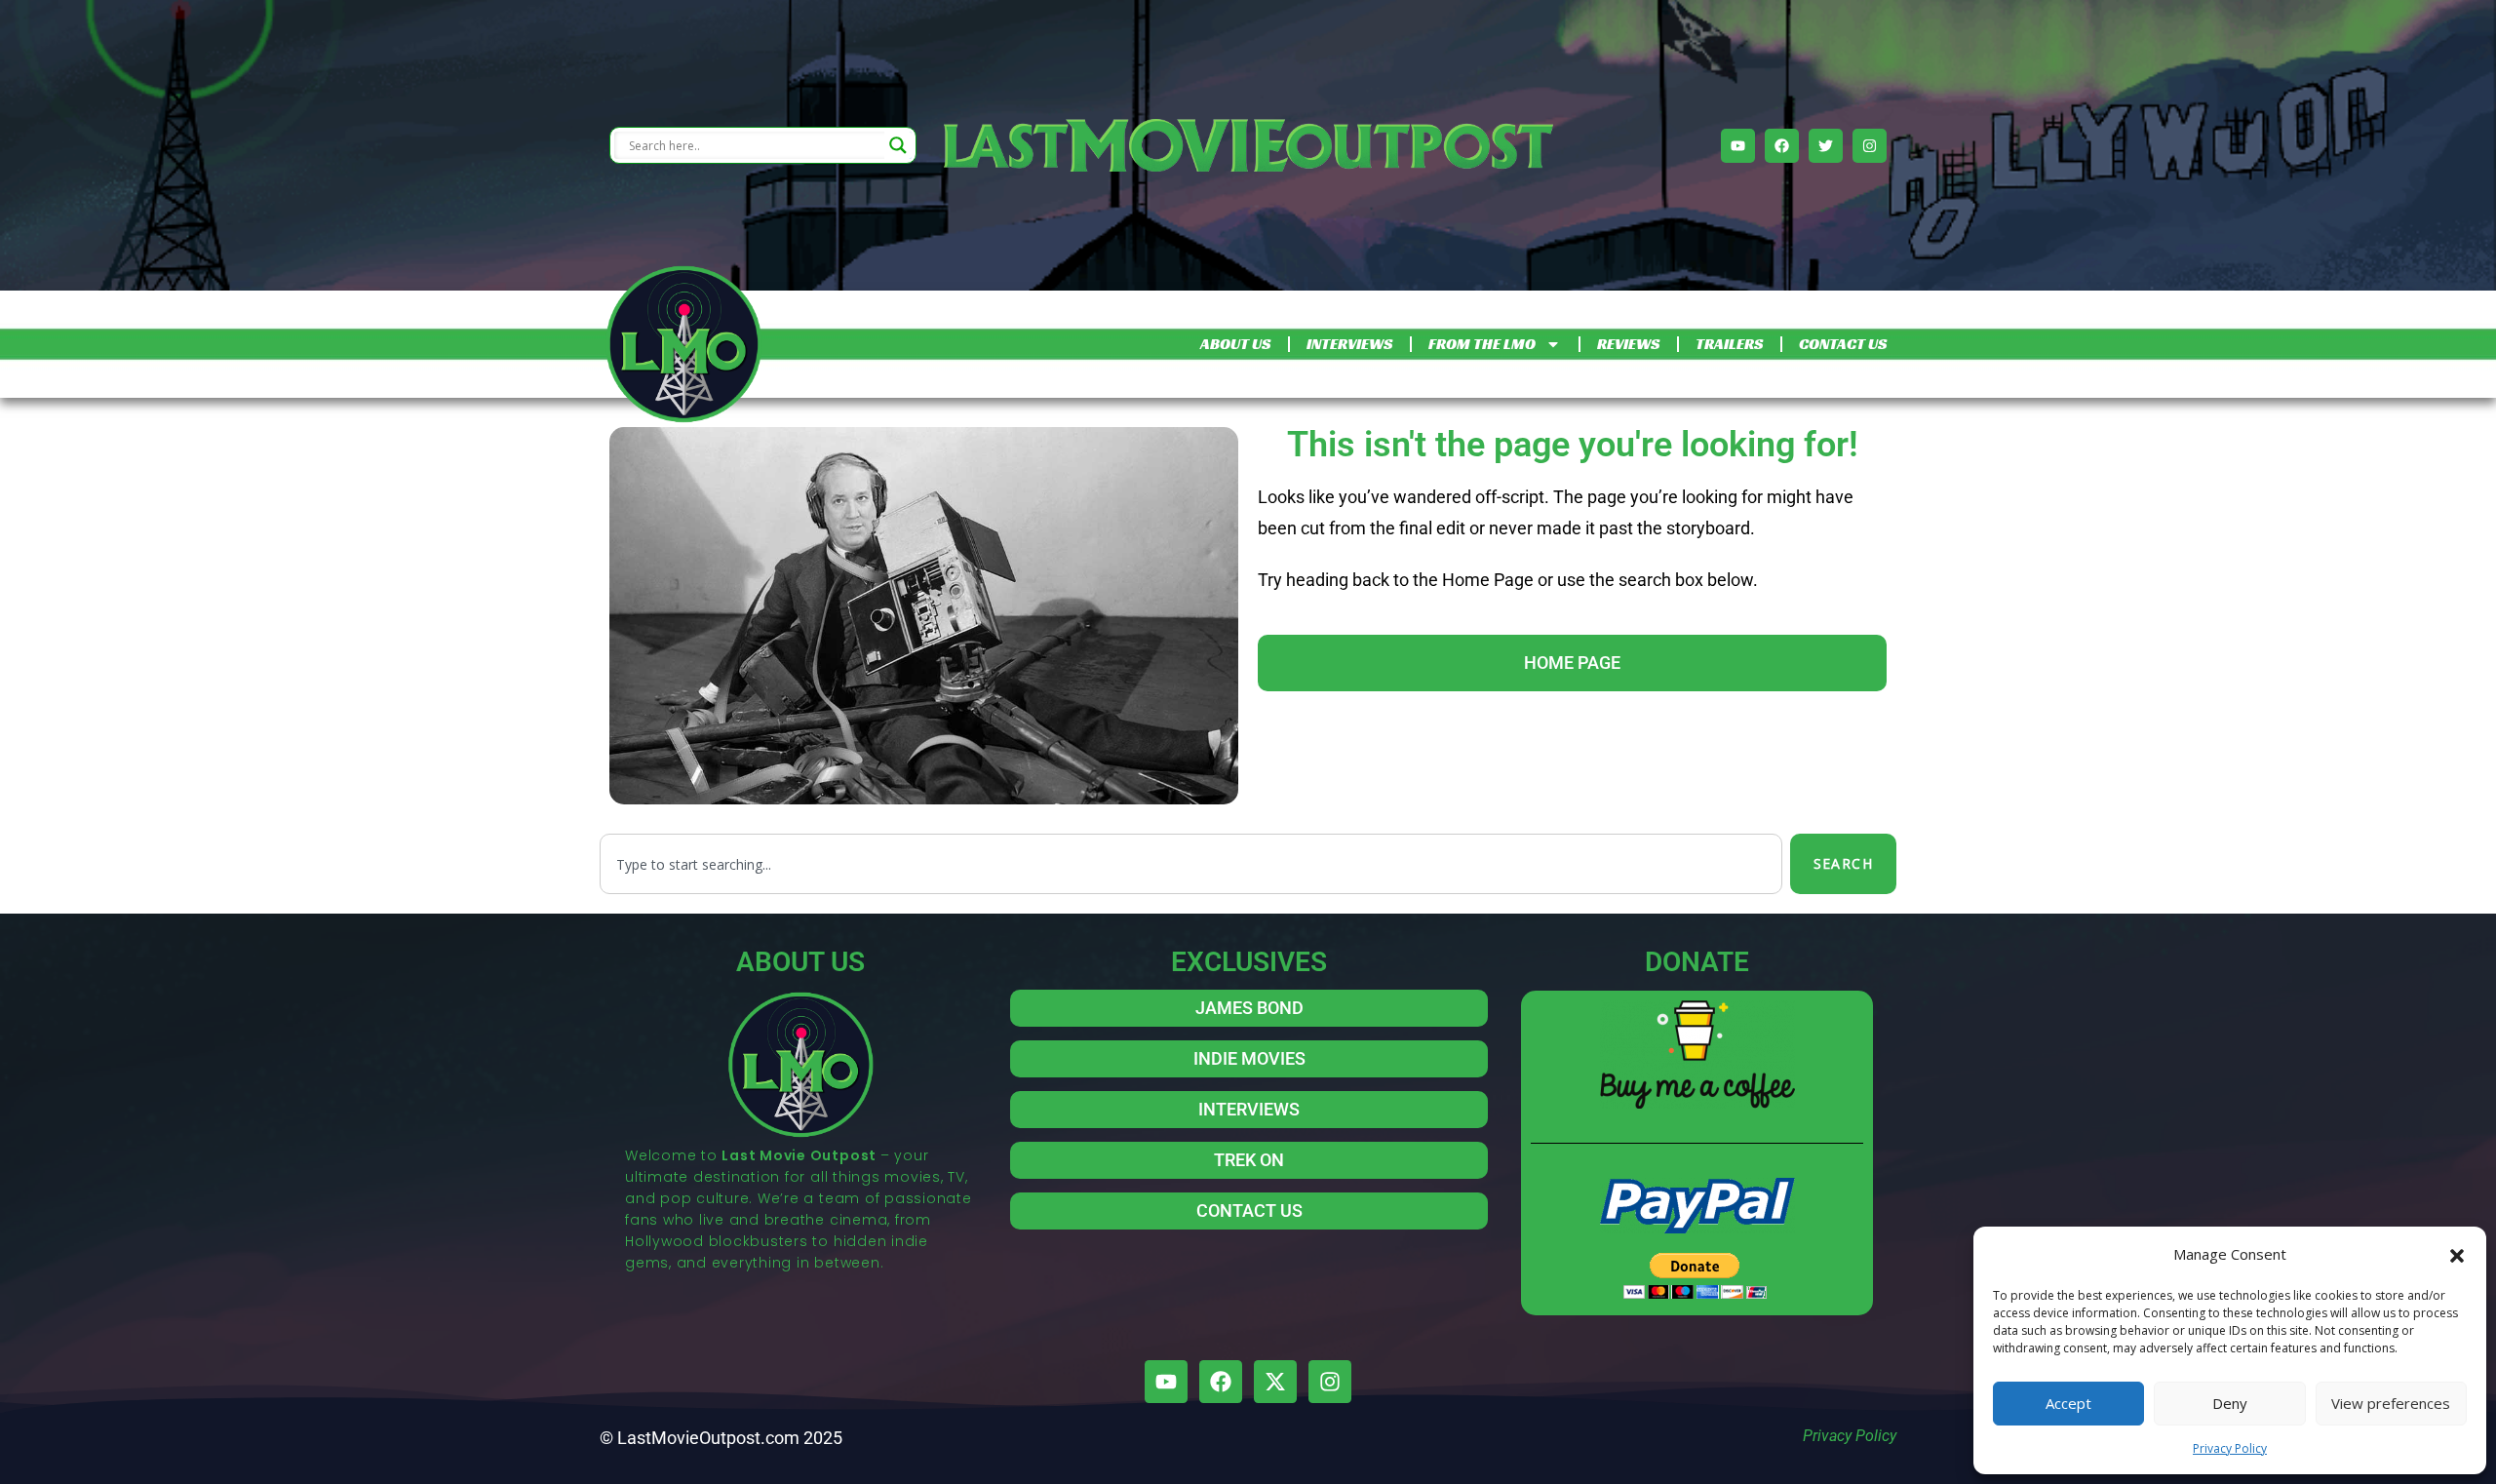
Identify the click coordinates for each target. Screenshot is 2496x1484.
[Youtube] (1738, 146)
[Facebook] (1782, 146)
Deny (2230, 1403)
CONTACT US (1843, 344)
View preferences (2391, 1403)
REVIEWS (1628, 344)
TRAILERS (1729, 344)
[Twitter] (1826, 146)
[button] (2457, 1254)
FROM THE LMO (1482, 344)
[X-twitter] (1275, 1382)
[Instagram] (1870, 146)
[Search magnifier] (898, 145)
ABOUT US (1235, 344)
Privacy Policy (2230, 1448)
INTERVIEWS (1349, 344)
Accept (2068, 1403)
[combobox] (1191, 864)
